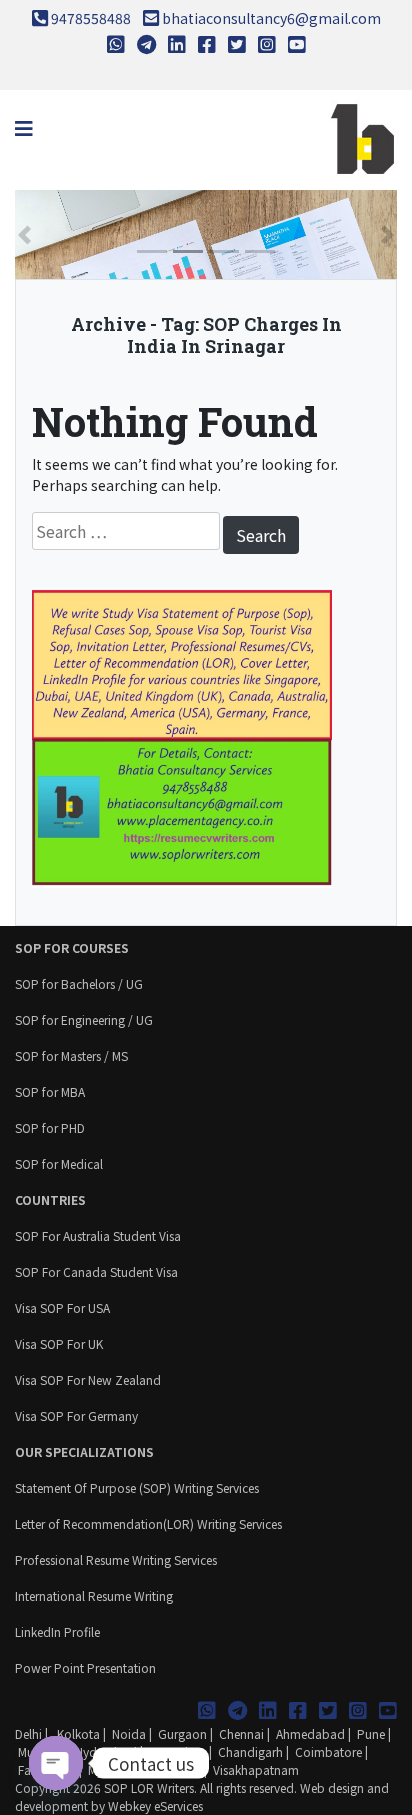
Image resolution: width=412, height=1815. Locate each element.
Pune (371, 1733)
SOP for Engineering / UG (84, 1019)
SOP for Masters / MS (71, 1055)
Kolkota (77, 1733)
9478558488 (91, 18)
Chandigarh (250, 1751)
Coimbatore (328, 1751)
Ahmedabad (310, 1733)
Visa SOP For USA (62, 1307)
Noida (129, 1733)
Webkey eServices (155, 1805)
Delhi (28, 1733)
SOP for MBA (50, 1091)
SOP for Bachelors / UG (79, 983)
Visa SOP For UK (59, 1343)
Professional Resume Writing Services (116, 1559)
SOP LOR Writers (149, 1787)
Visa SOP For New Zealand (88, 1379)
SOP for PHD (50, 1127)
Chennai (241, 1733)
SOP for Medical (59, 1163)
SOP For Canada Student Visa (96, 1271)
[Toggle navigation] (24, 128)
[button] (24, 234)
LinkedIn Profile (57, 1631)
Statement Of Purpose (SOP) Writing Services (137, 1487)
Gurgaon (182, 1733)
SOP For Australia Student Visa (98, 1235)
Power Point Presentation (85, 1667)
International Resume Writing (94, 1595)
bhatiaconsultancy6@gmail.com (271, 18)
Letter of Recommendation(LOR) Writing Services (148, 1523)
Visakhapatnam (256, 1769)
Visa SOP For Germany (76, 1415)
